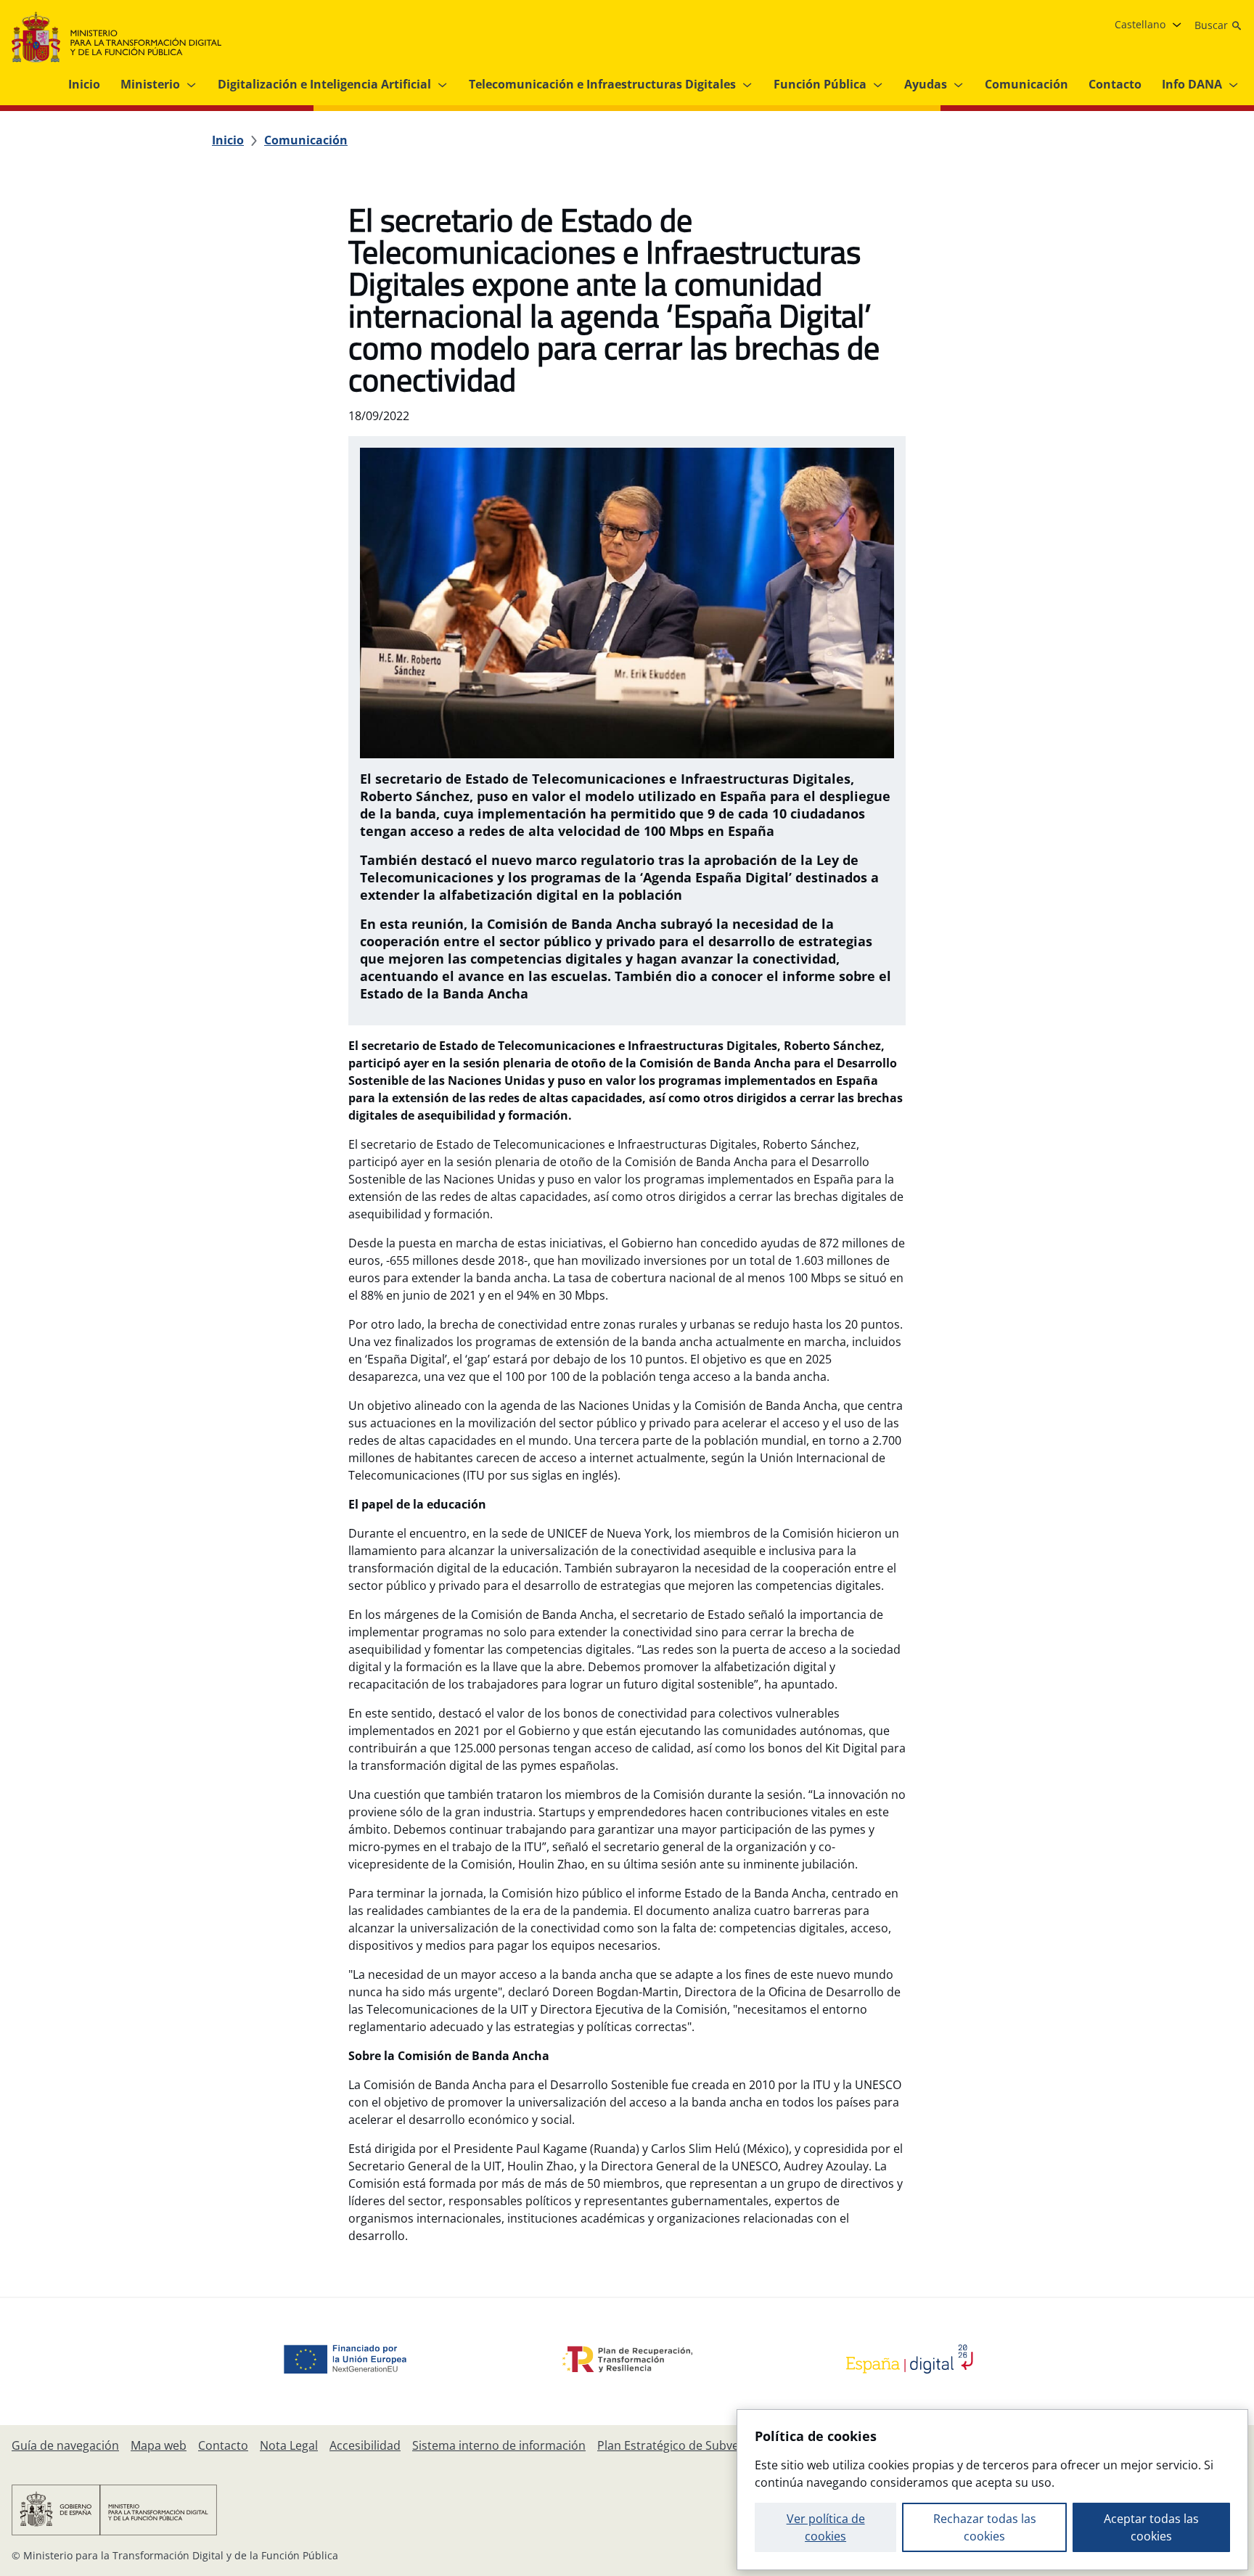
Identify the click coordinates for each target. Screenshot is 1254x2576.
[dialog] (992, 2490)
